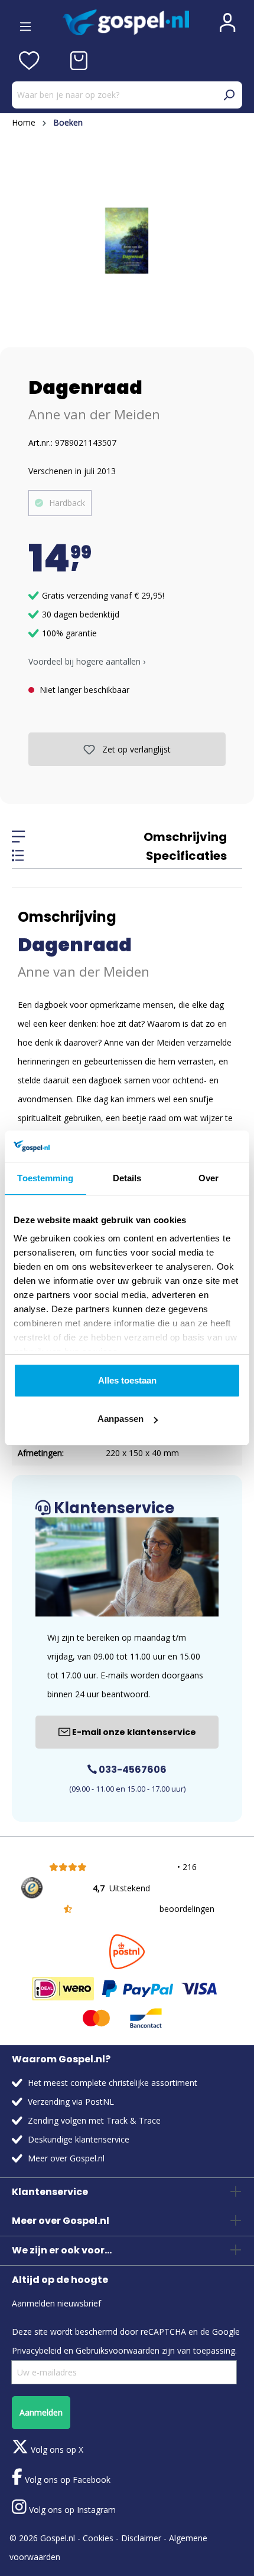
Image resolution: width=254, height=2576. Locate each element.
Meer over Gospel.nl (66, 2158)
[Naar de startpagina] (126, 22)
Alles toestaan (127, 1380)
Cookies (98, 2538)
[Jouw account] (227, 22)
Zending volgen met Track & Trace (94, 2120)
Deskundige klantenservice (79, 2139)
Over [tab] (209, 1178)
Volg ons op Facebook (66, 2480)
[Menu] (25, 22)
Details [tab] (127, 1178)
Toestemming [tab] (45, 1178)
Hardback (67, 503)
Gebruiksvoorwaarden (118, 2350)
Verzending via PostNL (71, 2102)
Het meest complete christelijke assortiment (113, 2083)
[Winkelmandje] (79, 61)
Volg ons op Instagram (71, 2510)
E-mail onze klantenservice (133, 1732)
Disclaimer (141, 2538)
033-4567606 (132, 1770)
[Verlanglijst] (29, 61)
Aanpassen (121, 1419)
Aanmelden (41, 2412)
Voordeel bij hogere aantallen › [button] (87, 661)
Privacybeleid (37, 2350)
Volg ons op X (56, 2449)
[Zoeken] (229, 95)
